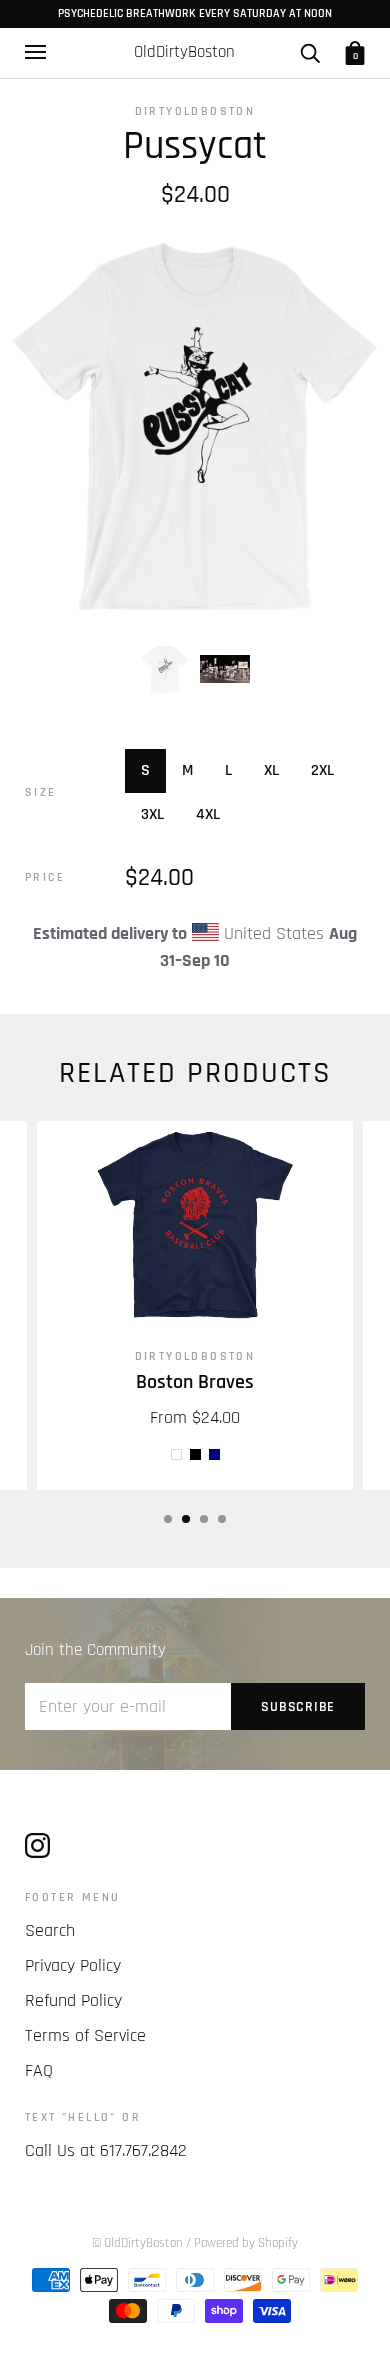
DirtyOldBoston (195, 111)
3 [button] (204, 1519)
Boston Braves (195, 1382)
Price (45, 877)
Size (41, 792)
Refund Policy (73, 2000)
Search (50, 1930)
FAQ (39, 2070)
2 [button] (186, 1519)
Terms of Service (85, 2035)
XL (271, 770)
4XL (208, 814)
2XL (322, 770)
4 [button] (222, 1519)
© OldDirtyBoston (137, 2243)
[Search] (310, 52)
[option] (195, 426)
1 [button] (168, 1519)
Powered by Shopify (246, 2243)
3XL (152, 814)
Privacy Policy (73, 1965)
